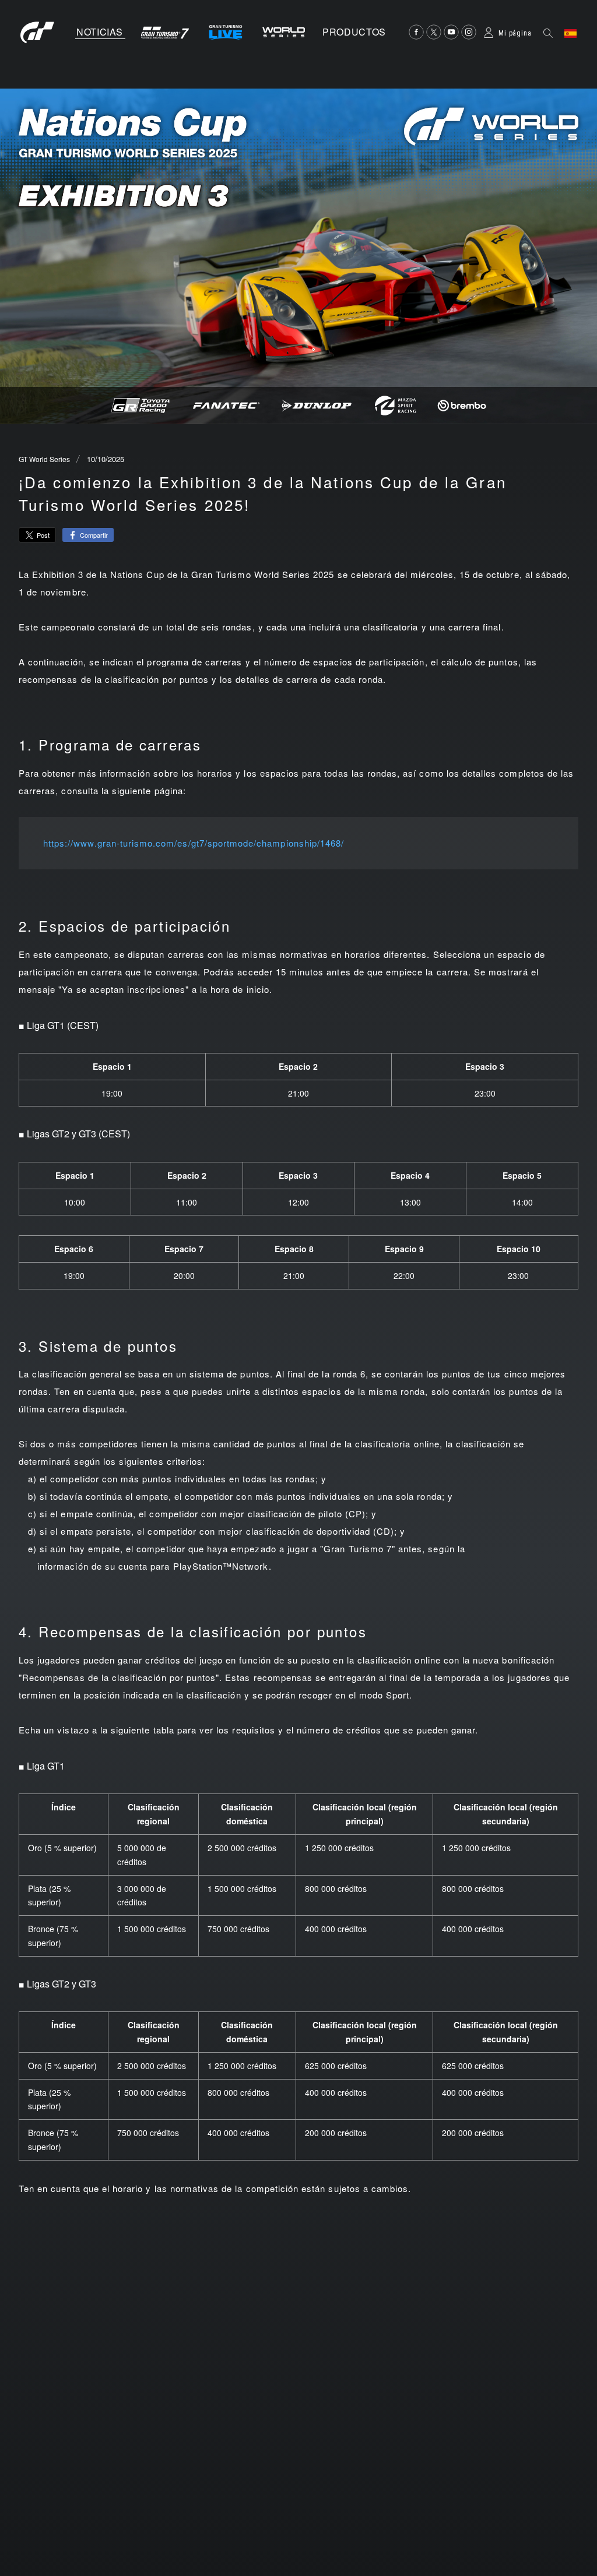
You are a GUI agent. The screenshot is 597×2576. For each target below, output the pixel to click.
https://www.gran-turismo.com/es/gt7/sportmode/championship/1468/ (194, 843)
